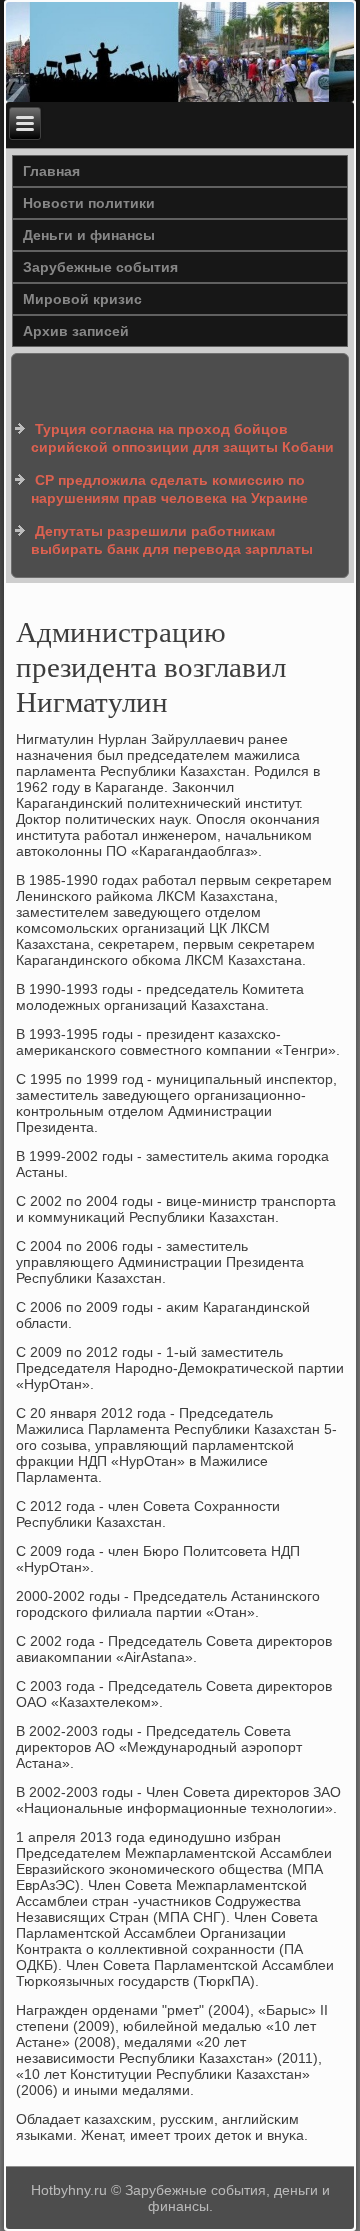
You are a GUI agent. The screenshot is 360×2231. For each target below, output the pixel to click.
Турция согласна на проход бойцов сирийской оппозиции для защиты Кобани (182, 438)
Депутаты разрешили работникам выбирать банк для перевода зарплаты (172, 540)
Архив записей (76, 331)
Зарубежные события (100, 267)
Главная (51, 171)
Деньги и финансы (89, 235)
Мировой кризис (82, 299)
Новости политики (89, 203)
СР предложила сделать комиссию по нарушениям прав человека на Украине (169, 489)
